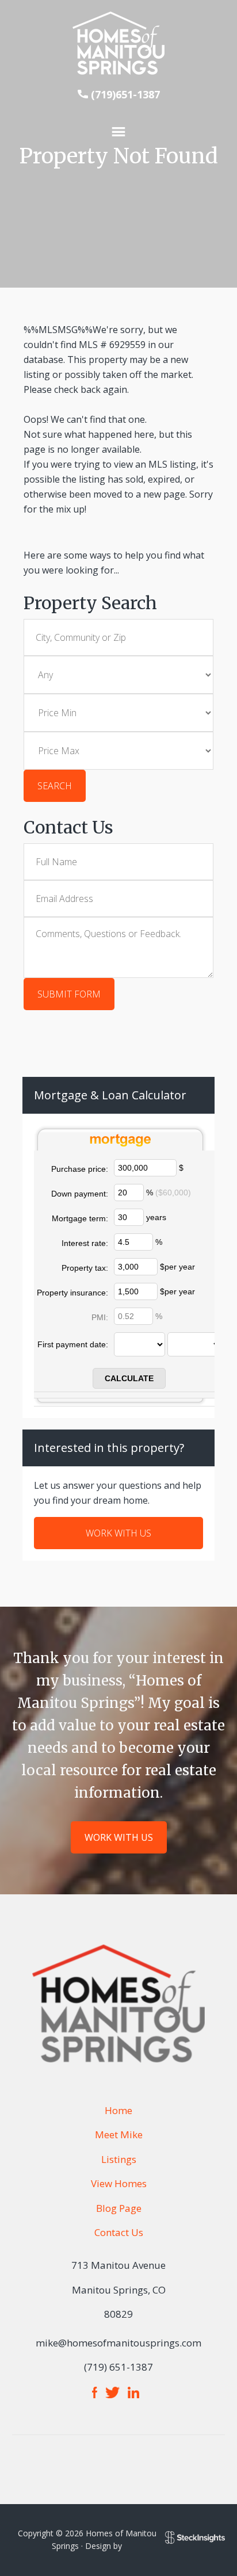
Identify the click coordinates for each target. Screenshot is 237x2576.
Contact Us (119, 2232)
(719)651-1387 (125, 94)
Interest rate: (85, 1243)
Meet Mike (119, 2134)
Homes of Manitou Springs (118, 43)
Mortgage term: (80, 1218)
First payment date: (73, 1344)
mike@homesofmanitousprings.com (118, 2343)
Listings (119, 2159)
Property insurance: (72, 1293)
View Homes (119, 2183)
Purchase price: (80, 1169)
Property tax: (85, 1268)
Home (118, 2110)
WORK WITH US (118, 1533)
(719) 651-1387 (118, 2367)
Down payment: (80, 1194)
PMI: (100, 1317)
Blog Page (119, 2208)
